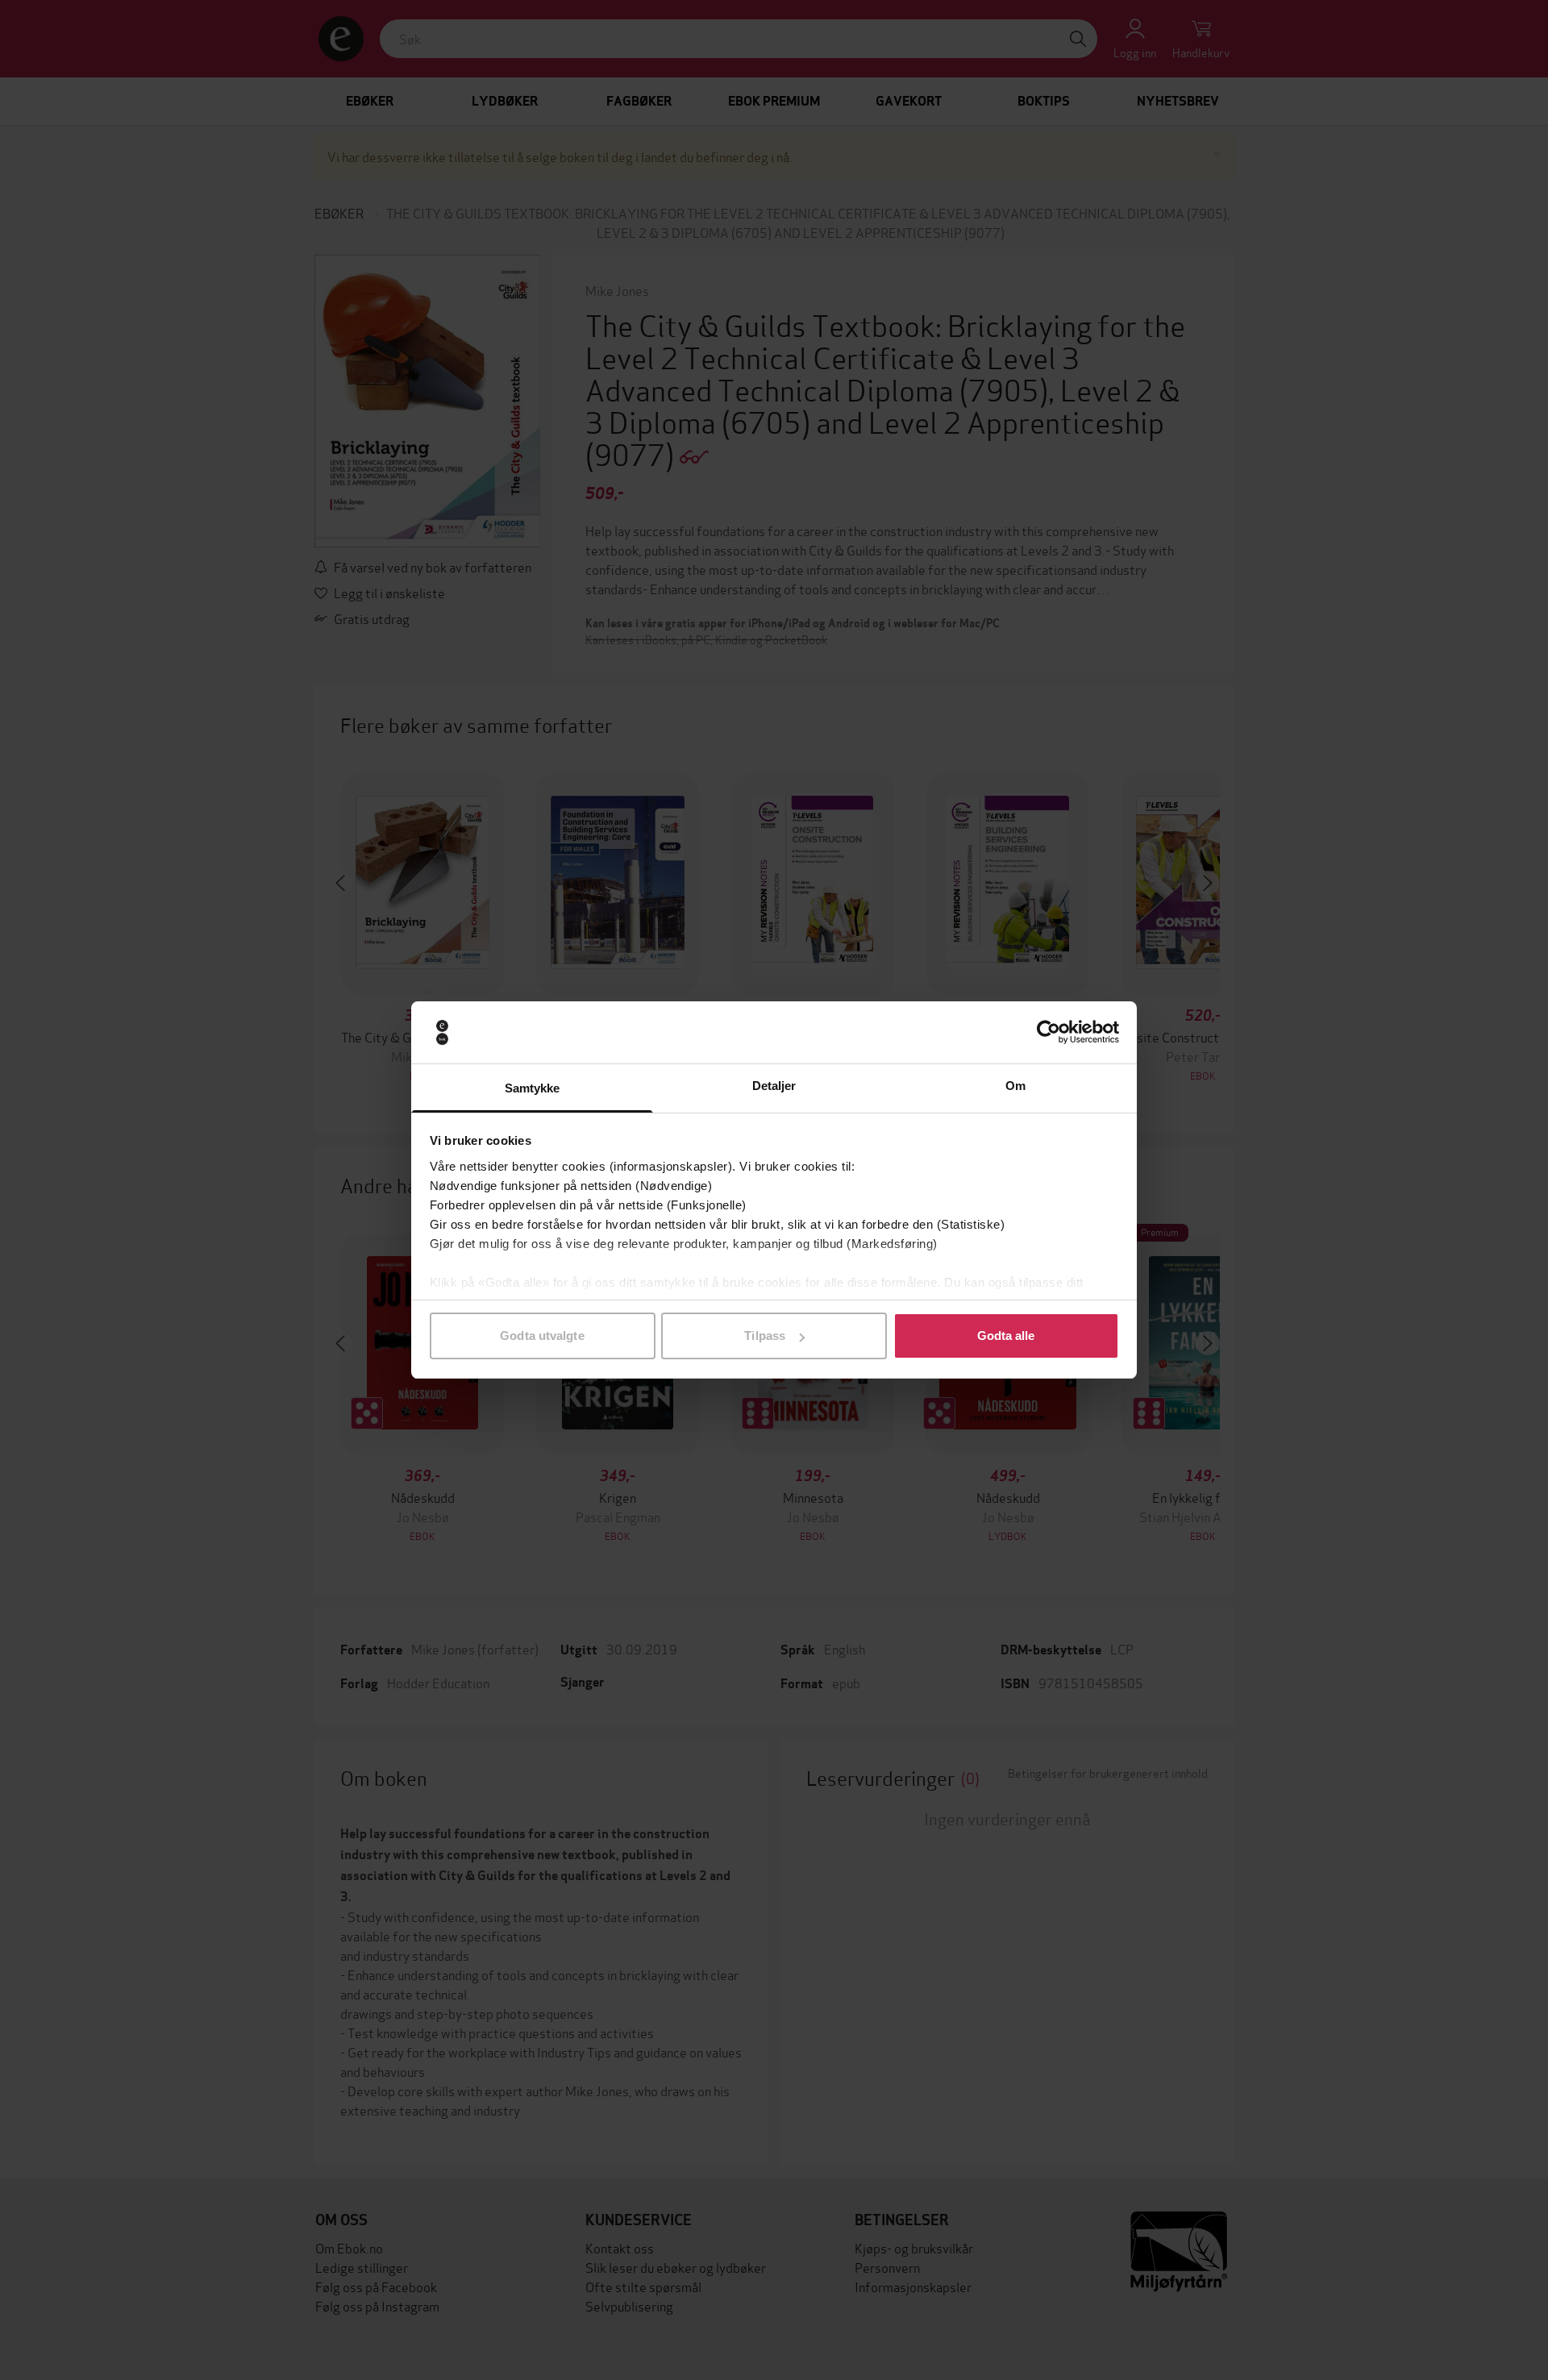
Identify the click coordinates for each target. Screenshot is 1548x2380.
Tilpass (765, 1336)
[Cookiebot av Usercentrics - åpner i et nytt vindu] (1049, 1033)
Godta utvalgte (542, 1336)
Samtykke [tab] (533, 1088)
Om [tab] (1015, 1086)
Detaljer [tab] (774, 1086)
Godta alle (1006, 1336)
